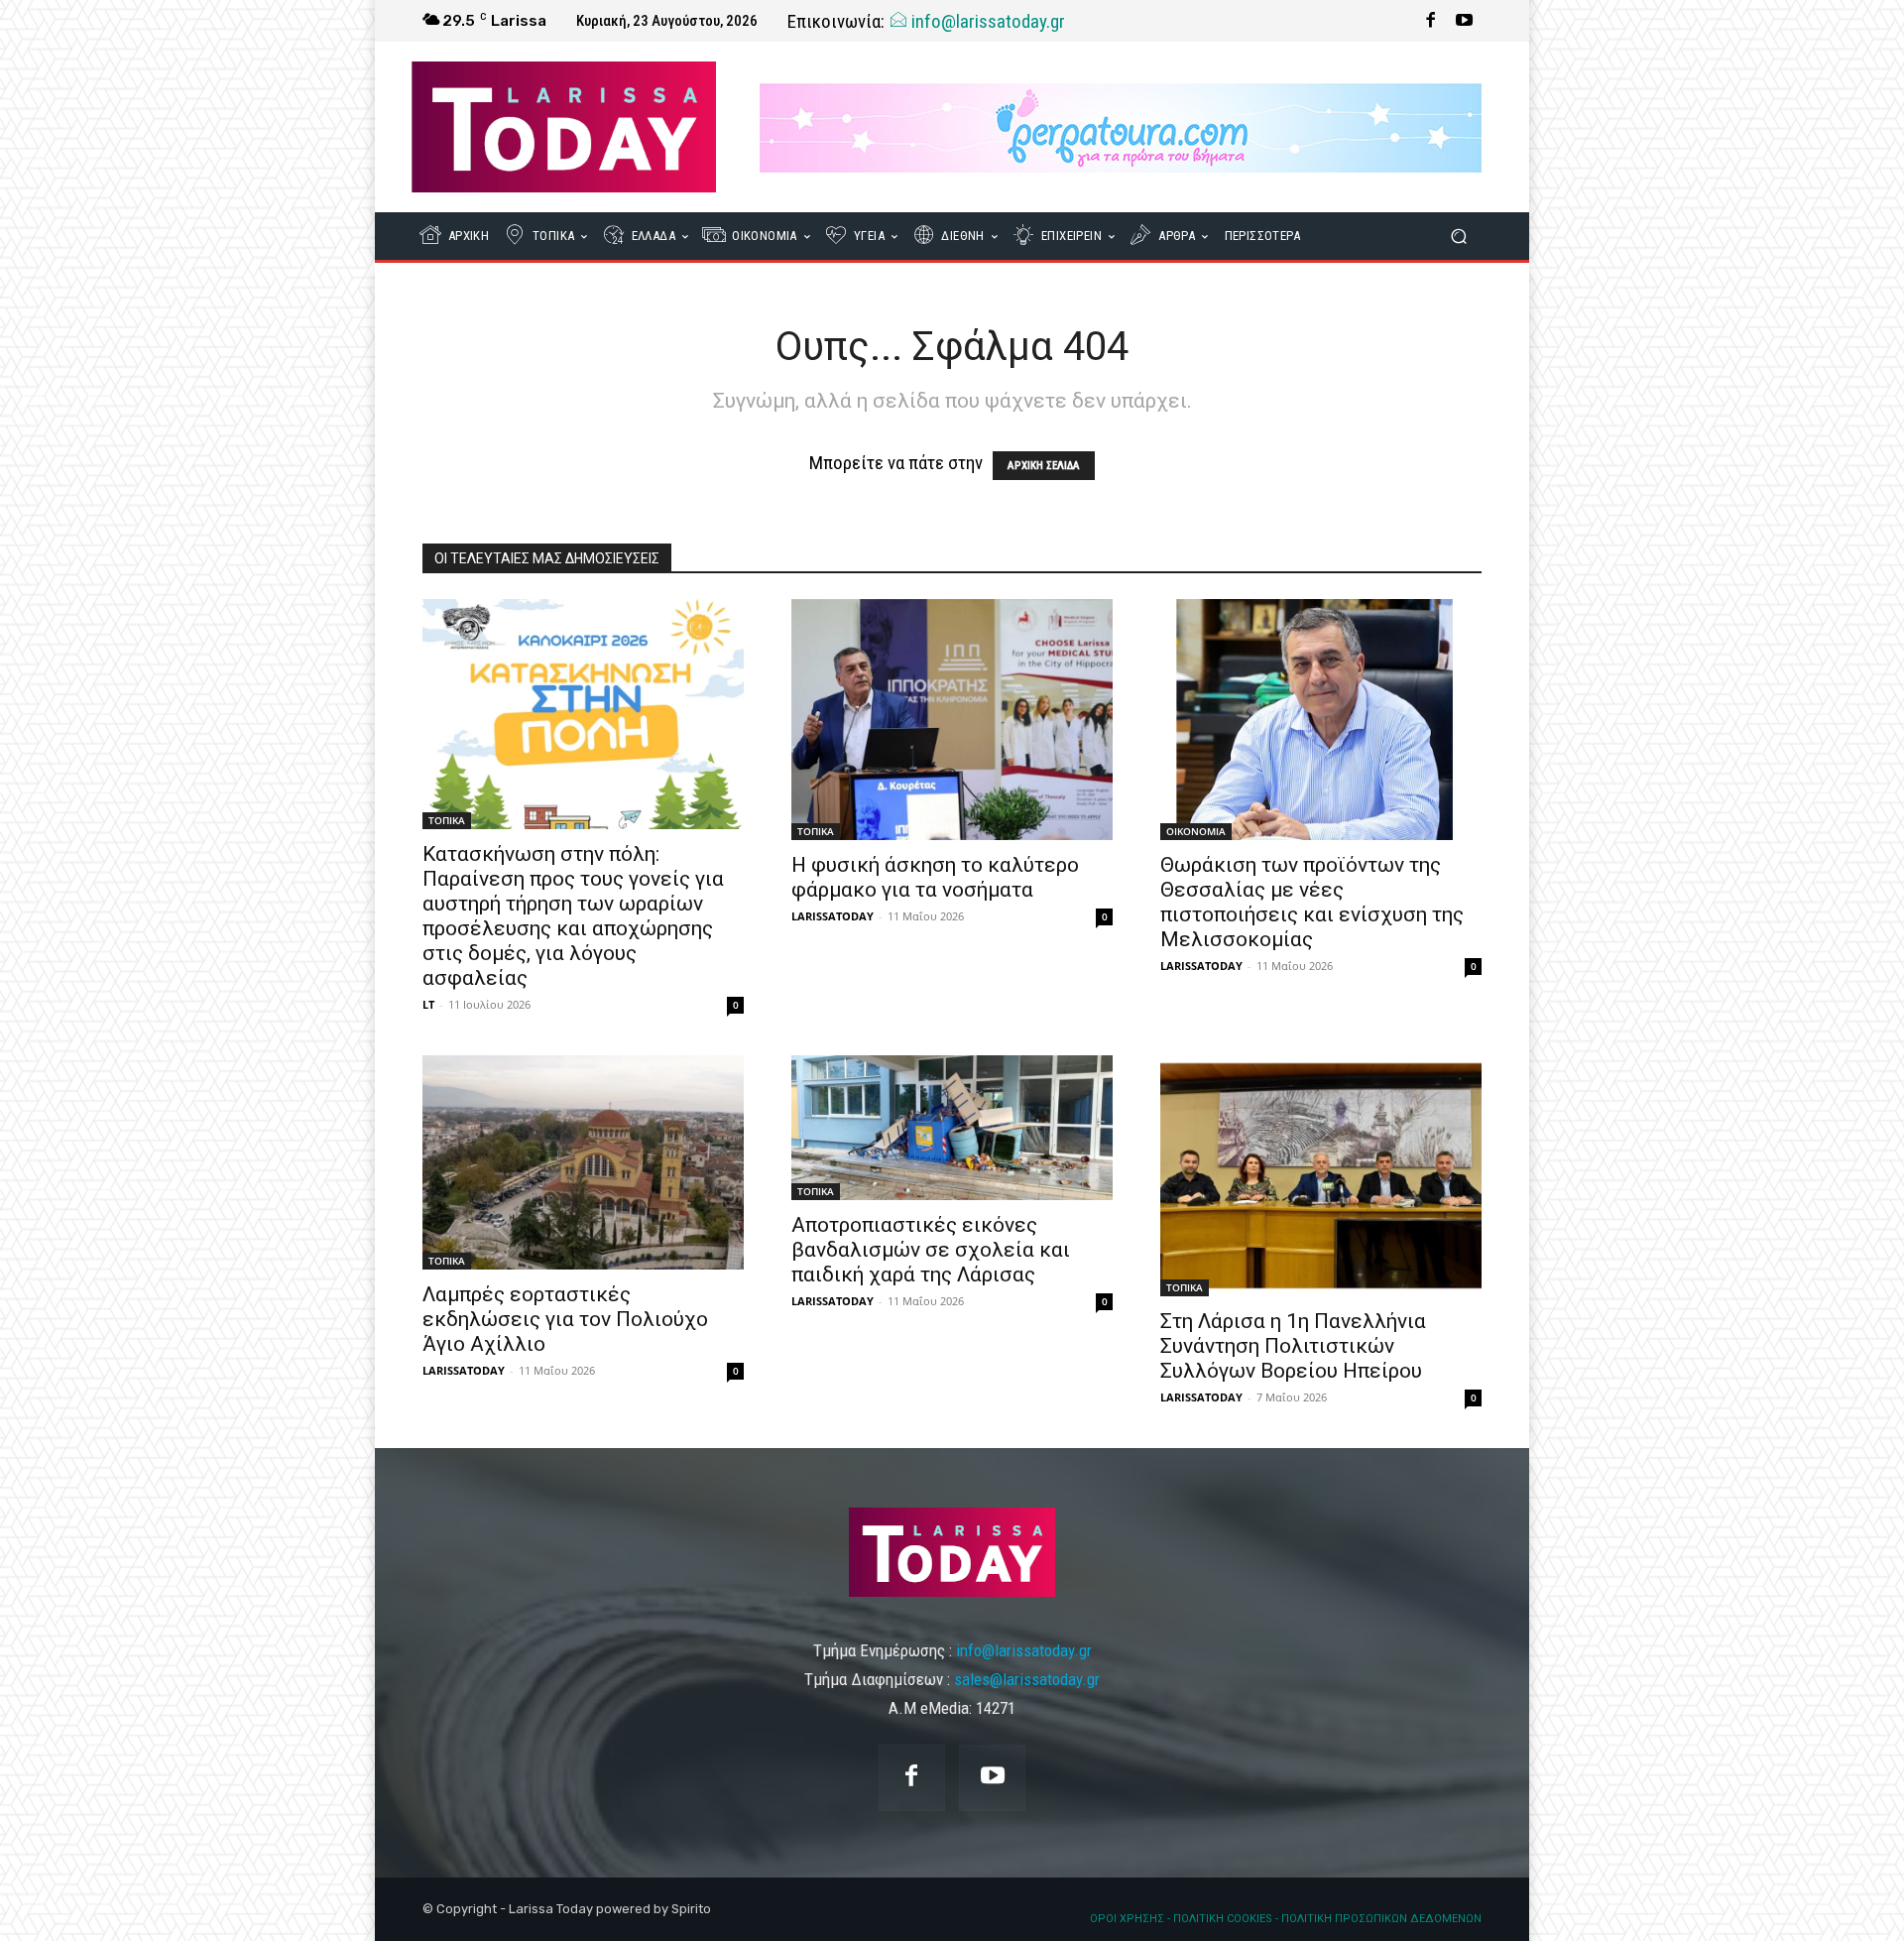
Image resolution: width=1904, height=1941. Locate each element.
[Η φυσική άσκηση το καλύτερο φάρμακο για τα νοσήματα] (952, 720)
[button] (1458, 237)
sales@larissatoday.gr (1027, 1679)
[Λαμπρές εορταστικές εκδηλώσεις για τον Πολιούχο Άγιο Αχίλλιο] (583, 1162)
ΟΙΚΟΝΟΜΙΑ (1196, 831)
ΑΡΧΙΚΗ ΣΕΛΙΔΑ (1044, 466)
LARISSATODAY (833, 916)
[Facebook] (1431, 21)
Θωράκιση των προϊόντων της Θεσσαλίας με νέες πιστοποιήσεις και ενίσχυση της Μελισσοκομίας (1312, 902)
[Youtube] (1465, 21)
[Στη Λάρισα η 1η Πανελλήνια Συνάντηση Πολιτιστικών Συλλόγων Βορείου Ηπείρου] (1321, 1176)
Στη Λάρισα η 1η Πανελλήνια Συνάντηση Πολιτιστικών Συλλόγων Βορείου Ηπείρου (1293, 1346)
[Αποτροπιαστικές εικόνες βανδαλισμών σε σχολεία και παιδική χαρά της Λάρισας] (952, 1128)
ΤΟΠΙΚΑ (447, 820)
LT (428, 1004)
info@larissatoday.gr (986, 21)
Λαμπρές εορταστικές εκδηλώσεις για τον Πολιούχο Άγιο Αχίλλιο (565, 1319)
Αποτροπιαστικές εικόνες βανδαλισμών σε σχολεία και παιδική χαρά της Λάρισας (931, 1250)
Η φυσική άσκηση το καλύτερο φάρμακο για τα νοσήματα (935, 877)
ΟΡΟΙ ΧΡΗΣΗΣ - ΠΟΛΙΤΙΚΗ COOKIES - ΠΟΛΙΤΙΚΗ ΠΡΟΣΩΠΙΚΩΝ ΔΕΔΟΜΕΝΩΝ (1286, 1919)
